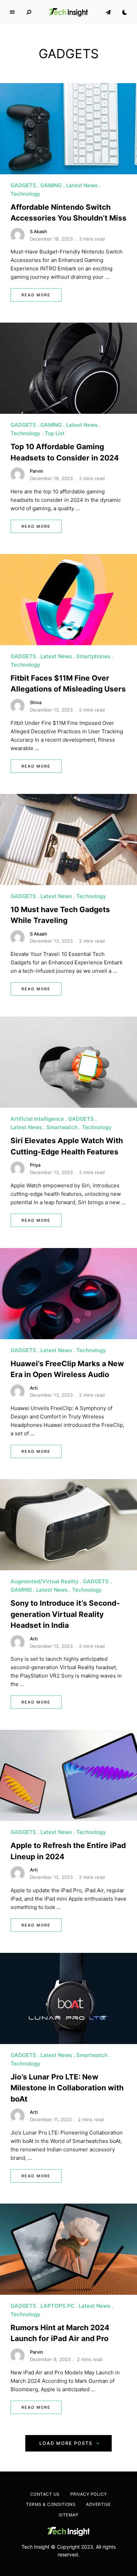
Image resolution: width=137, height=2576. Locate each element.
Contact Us (45, 2494)
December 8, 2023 (50, 2359)
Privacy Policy (89, 2494)
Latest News (82, 185)
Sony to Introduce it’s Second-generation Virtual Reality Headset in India (65, 1614)
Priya (35, 1165)
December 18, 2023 (51, 239)
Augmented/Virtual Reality (45, 1581)
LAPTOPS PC (57, 2306)
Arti (34, 1388)
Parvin (37, 471)
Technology (25, 194)
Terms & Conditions (51, 2504)
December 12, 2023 (51, 1646)
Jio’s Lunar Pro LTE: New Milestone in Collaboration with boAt (67, 2088)
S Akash (38, 231)
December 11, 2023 (51, 2119)
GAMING (51, 185)
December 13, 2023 (51, 710)
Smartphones (93, 656)
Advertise (99, 2504)
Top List (55, 433)
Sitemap (69, 2515)
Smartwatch (62, 1127)
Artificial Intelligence (37, 1119)
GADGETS (23, 185)
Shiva (36, 702)
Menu (12, 12)
